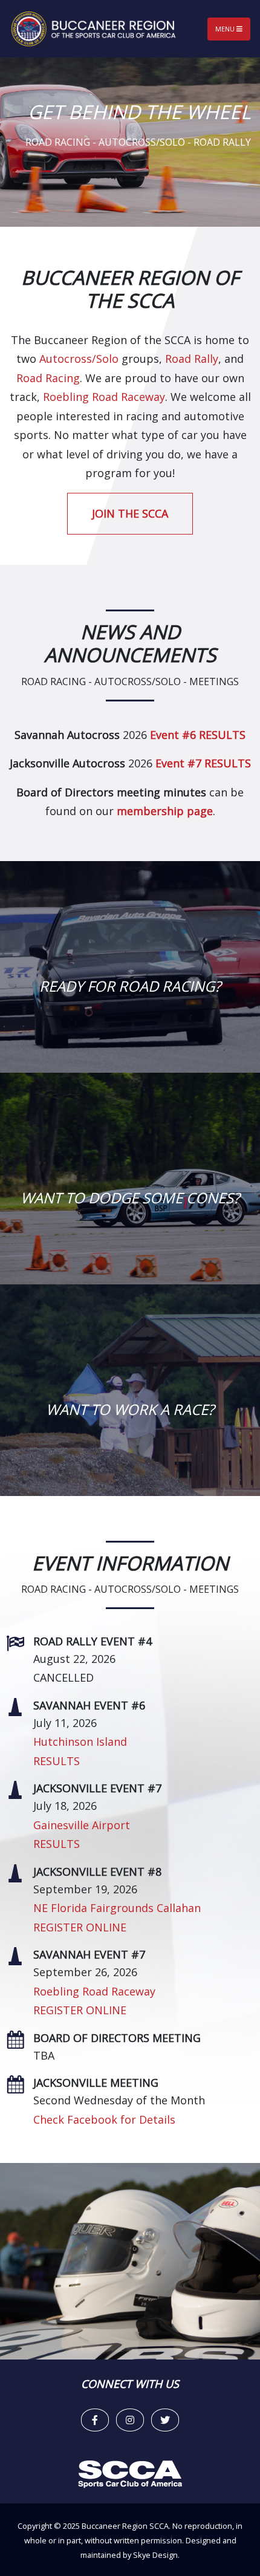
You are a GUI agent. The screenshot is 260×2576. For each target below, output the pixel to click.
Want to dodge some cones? (130, 1198)
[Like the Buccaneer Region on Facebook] (95, 2420)
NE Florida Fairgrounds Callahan (117, 1908)
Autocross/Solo (79, 359)
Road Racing (48, 378)
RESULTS (57, 1761)
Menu (226, 29)
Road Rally (192, 359)
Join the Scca (130, 513)
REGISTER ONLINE (80, 1927)
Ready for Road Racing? (130, 986)
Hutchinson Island (80, 1742)
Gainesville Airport (82, 1825)
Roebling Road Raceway (104, 397)
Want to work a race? (130, 1409)
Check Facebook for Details (104, 2119)
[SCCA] (130, 2473)
